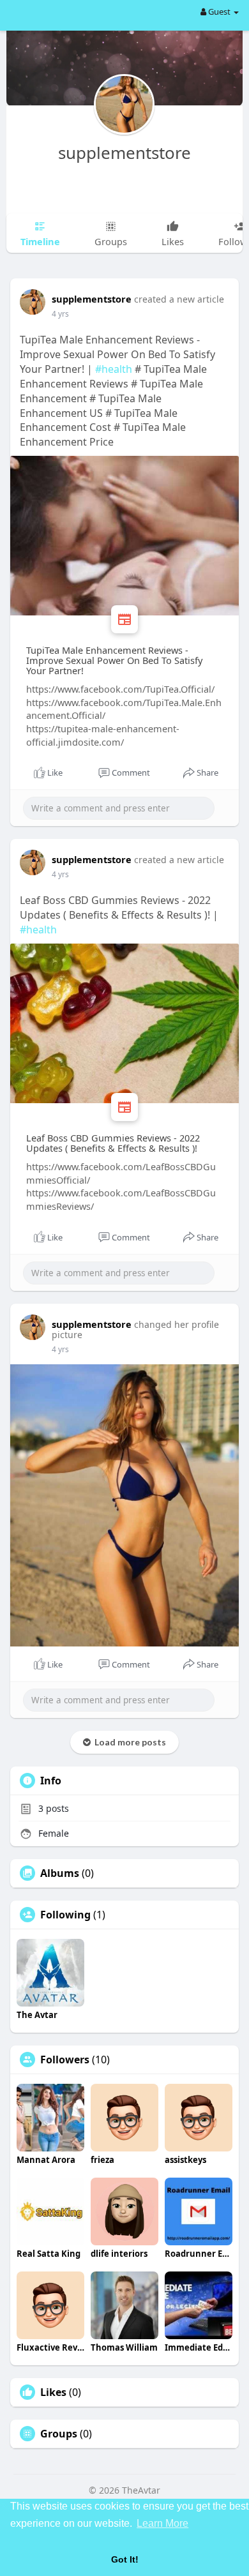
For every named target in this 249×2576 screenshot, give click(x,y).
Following (65, 1915)
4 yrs (60, 314)
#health (114, 369)
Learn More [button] (162, 2523)
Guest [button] (219, 11)
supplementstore (124, 153)
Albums (60, 1873)
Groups (59, 2434)
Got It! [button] (125, 2559)
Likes (53, 2392)
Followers (65, 2060)
